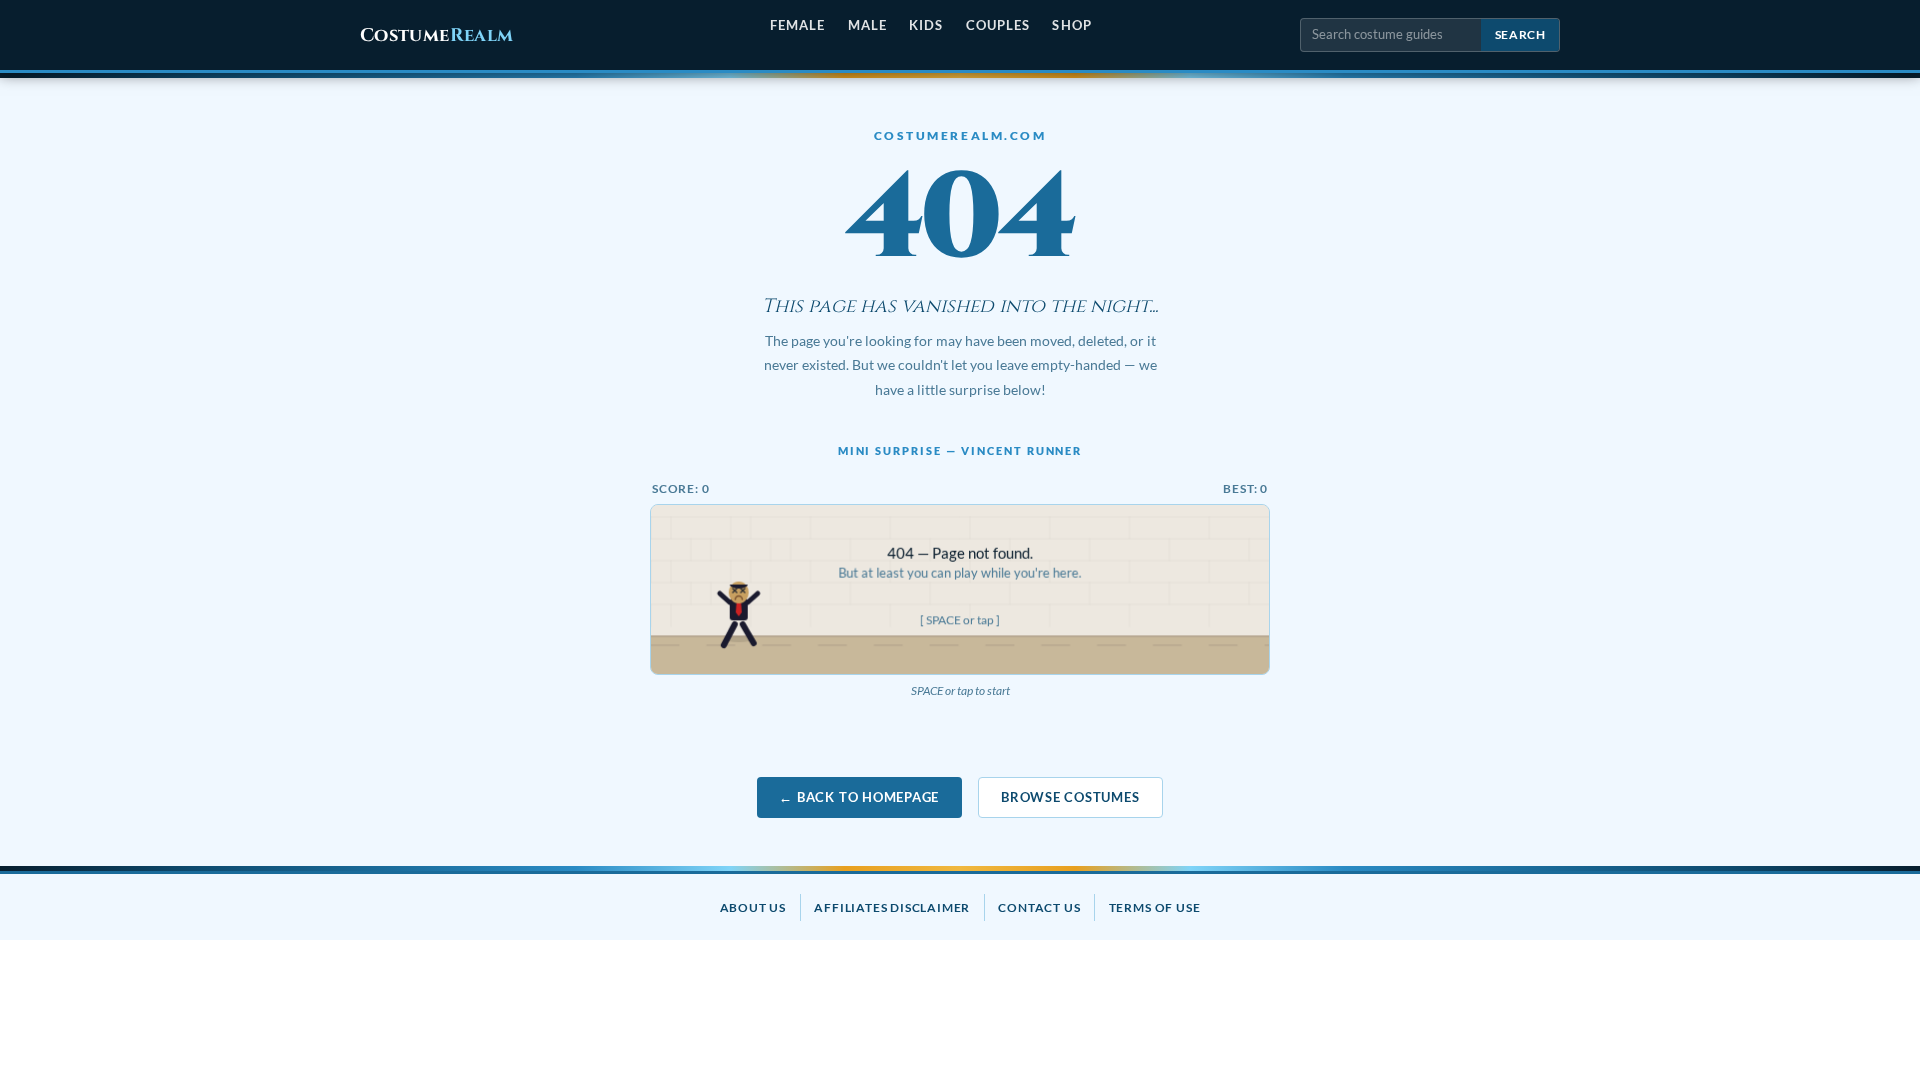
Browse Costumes (1070, 797)
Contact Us (1039, 907)
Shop (1071, 25)
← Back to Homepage (859, 797)
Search (1520, 34)
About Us (753, 907)
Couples (998, 25)
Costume (436, 35)
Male (867, 25)
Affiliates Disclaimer (892, 907)
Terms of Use (1155, 907)
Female (797, 25)
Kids (926, 25)
